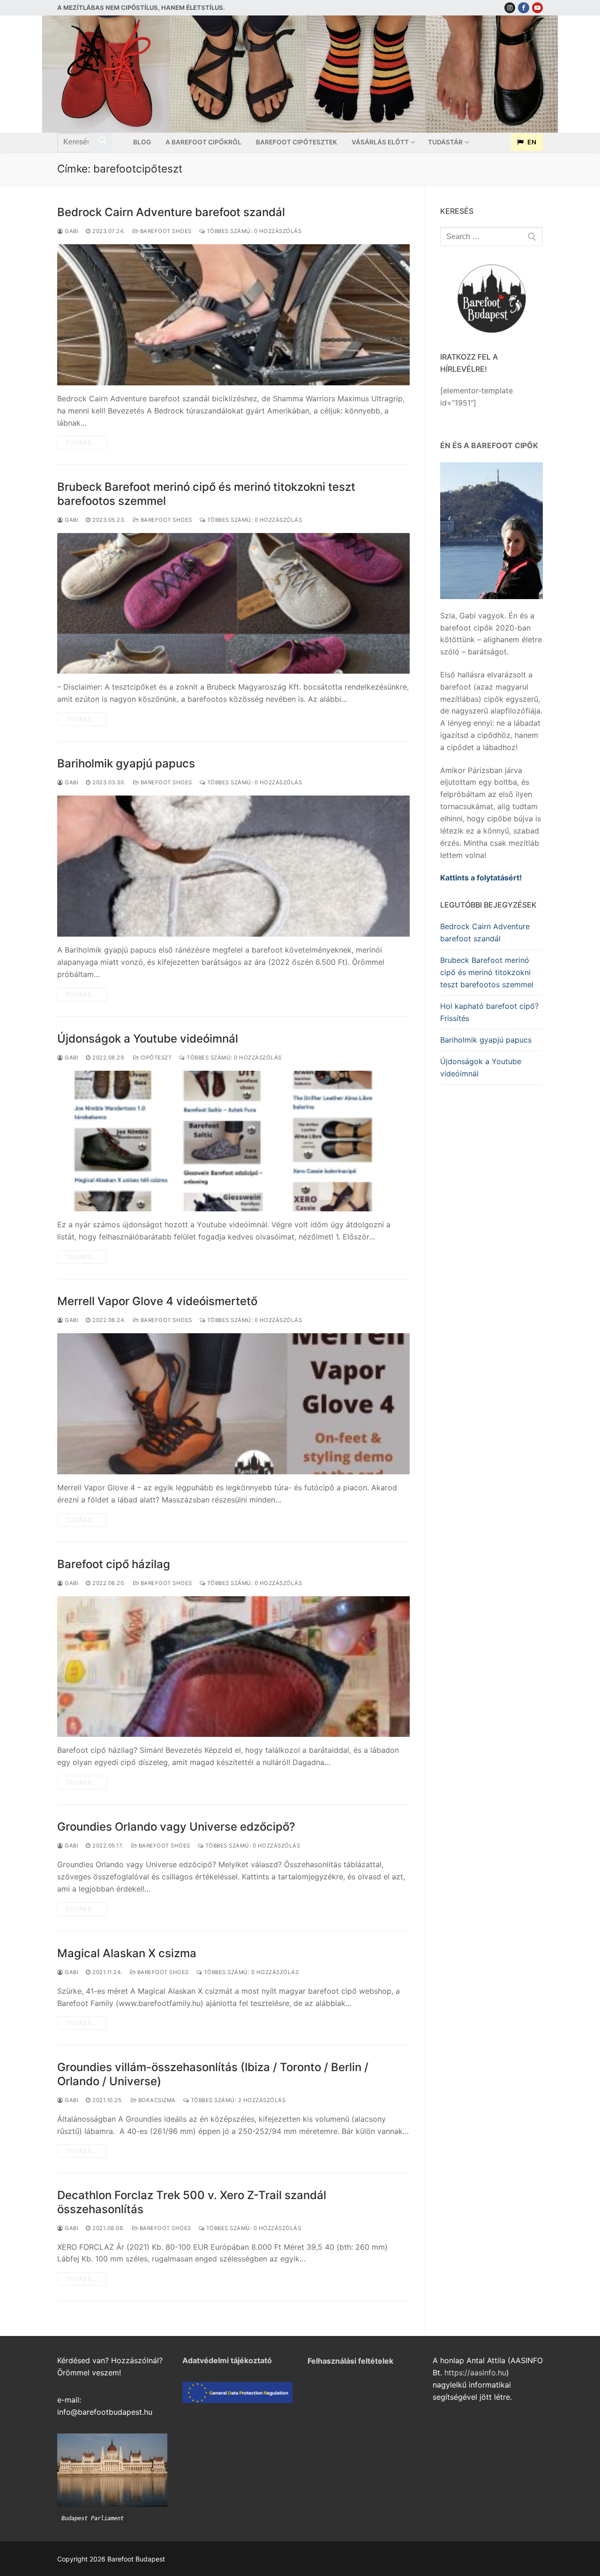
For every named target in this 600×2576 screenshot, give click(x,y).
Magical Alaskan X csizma (127, 1953)
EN (531, 142)
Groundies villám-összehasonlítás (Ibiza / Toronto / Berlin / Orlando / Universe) (213, 2074)
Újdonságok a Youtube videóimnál (148, 1039)
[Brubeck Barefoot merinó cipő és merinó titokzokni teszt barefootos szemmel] (233, 604)
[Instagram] (510, 8)
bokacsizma (156, 2100)
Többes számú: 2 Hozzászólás (237, 2100)
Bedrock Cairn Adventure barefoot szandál (171, 212)
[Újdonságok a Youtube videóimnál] (233, 1141)
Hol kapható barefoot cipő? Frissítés (489, 1012)
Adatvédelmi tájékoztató (227, 2360)
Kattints (454, 878)
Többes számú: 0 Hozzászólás (253, 231)
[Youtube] (537, 8)
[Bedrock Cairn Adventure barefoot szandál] (233, 315)
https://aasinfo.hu (475, 2373)
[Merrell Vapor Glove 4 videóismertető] (233, 1404)
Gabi (71, 231)
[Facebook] (523, 8)
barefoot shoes (165, 231)
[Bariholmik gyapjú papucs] (233, 866)
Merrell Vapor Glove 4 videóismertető (157, 1301)
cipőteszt (155, 1058)
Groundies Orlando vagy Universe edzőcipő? (176, 1827)
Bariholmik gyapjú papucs (126, 763)
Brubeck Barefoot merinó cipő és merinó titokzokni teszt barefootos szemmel (206, 494)
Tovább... (82, 443)
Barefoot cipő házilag (114, 1564)
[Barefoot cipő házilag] (233, 1667)
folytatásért (498, 878)
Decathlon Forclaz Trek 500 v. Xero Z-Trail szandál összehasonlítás (192, 2202)
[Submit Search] (100, 143)
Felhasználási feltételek (350, 2361)
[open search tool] (539, 74)
